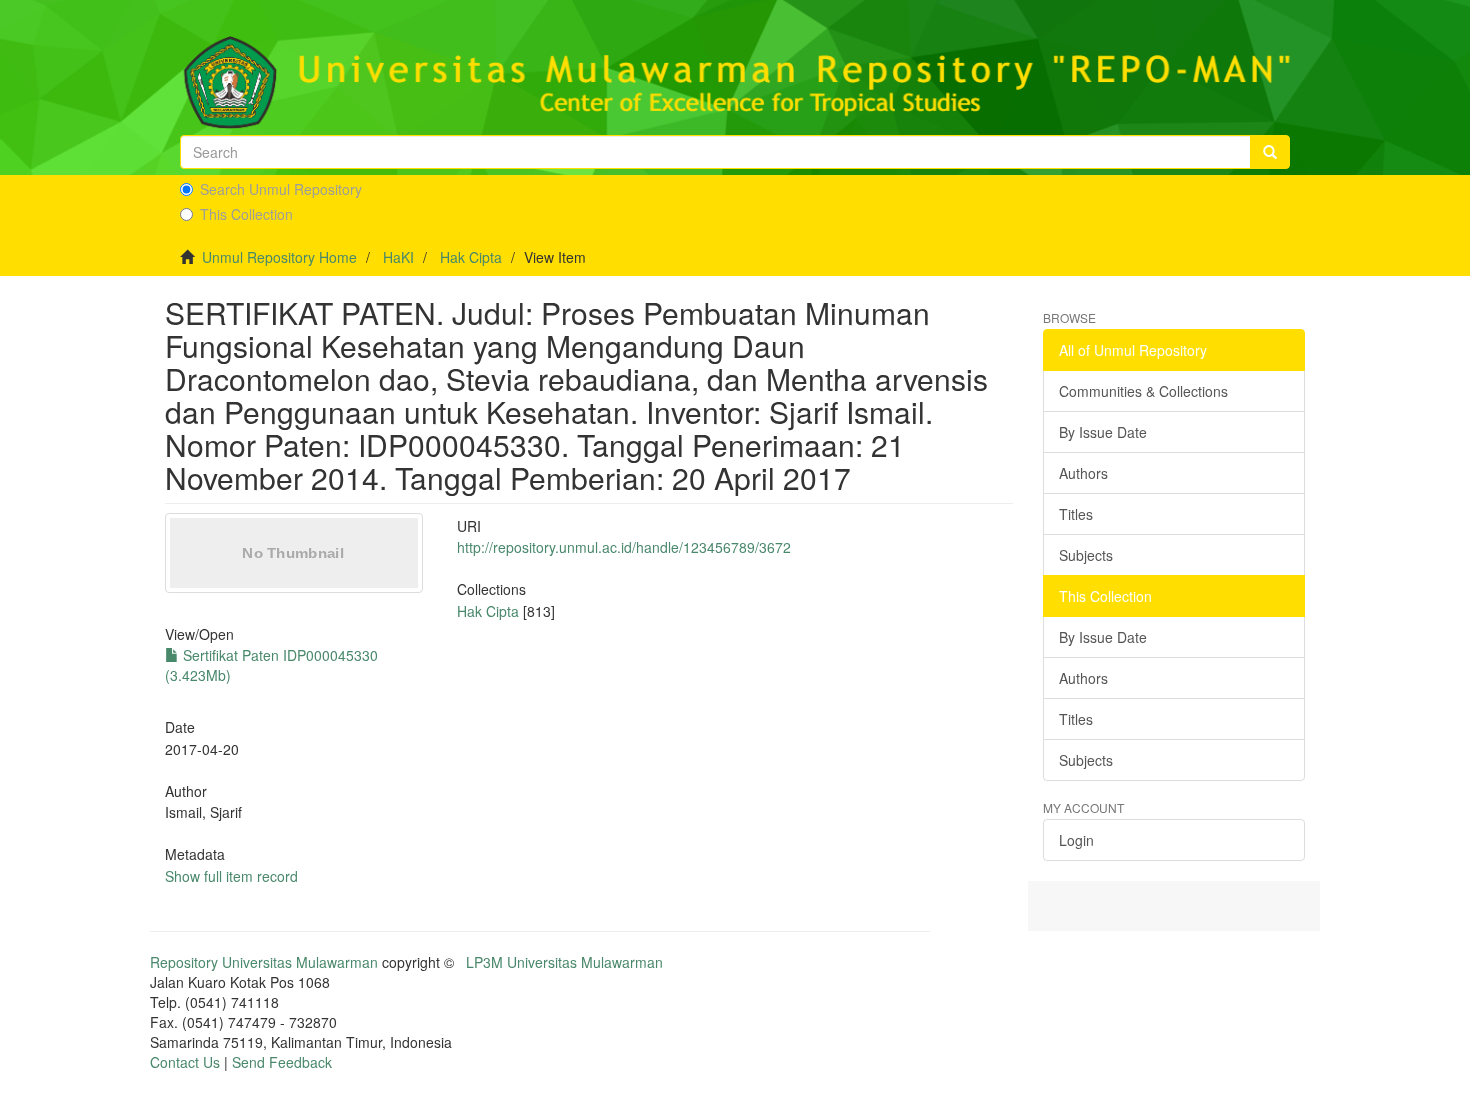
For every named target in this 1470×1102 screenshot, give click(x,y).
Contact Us (185, 1062)
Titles (1076, 514)
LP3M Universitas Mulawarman (564, 962)
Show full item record (231, 876)
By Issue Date (1103, 432)
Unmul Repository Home (279, 257)
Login (1076, 840)
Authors (1083, 473)
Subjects (1086, 555)
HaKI (398, 257)
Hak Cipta (471, 257)
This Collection (246, 214)
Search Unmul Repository (281, 189)
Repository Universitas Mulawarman (264, 962)
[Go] (1270, 152)
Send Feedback (282, 1062)
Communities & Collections (1143, 391)
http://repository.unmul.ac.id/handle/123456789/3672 (624, 547)
